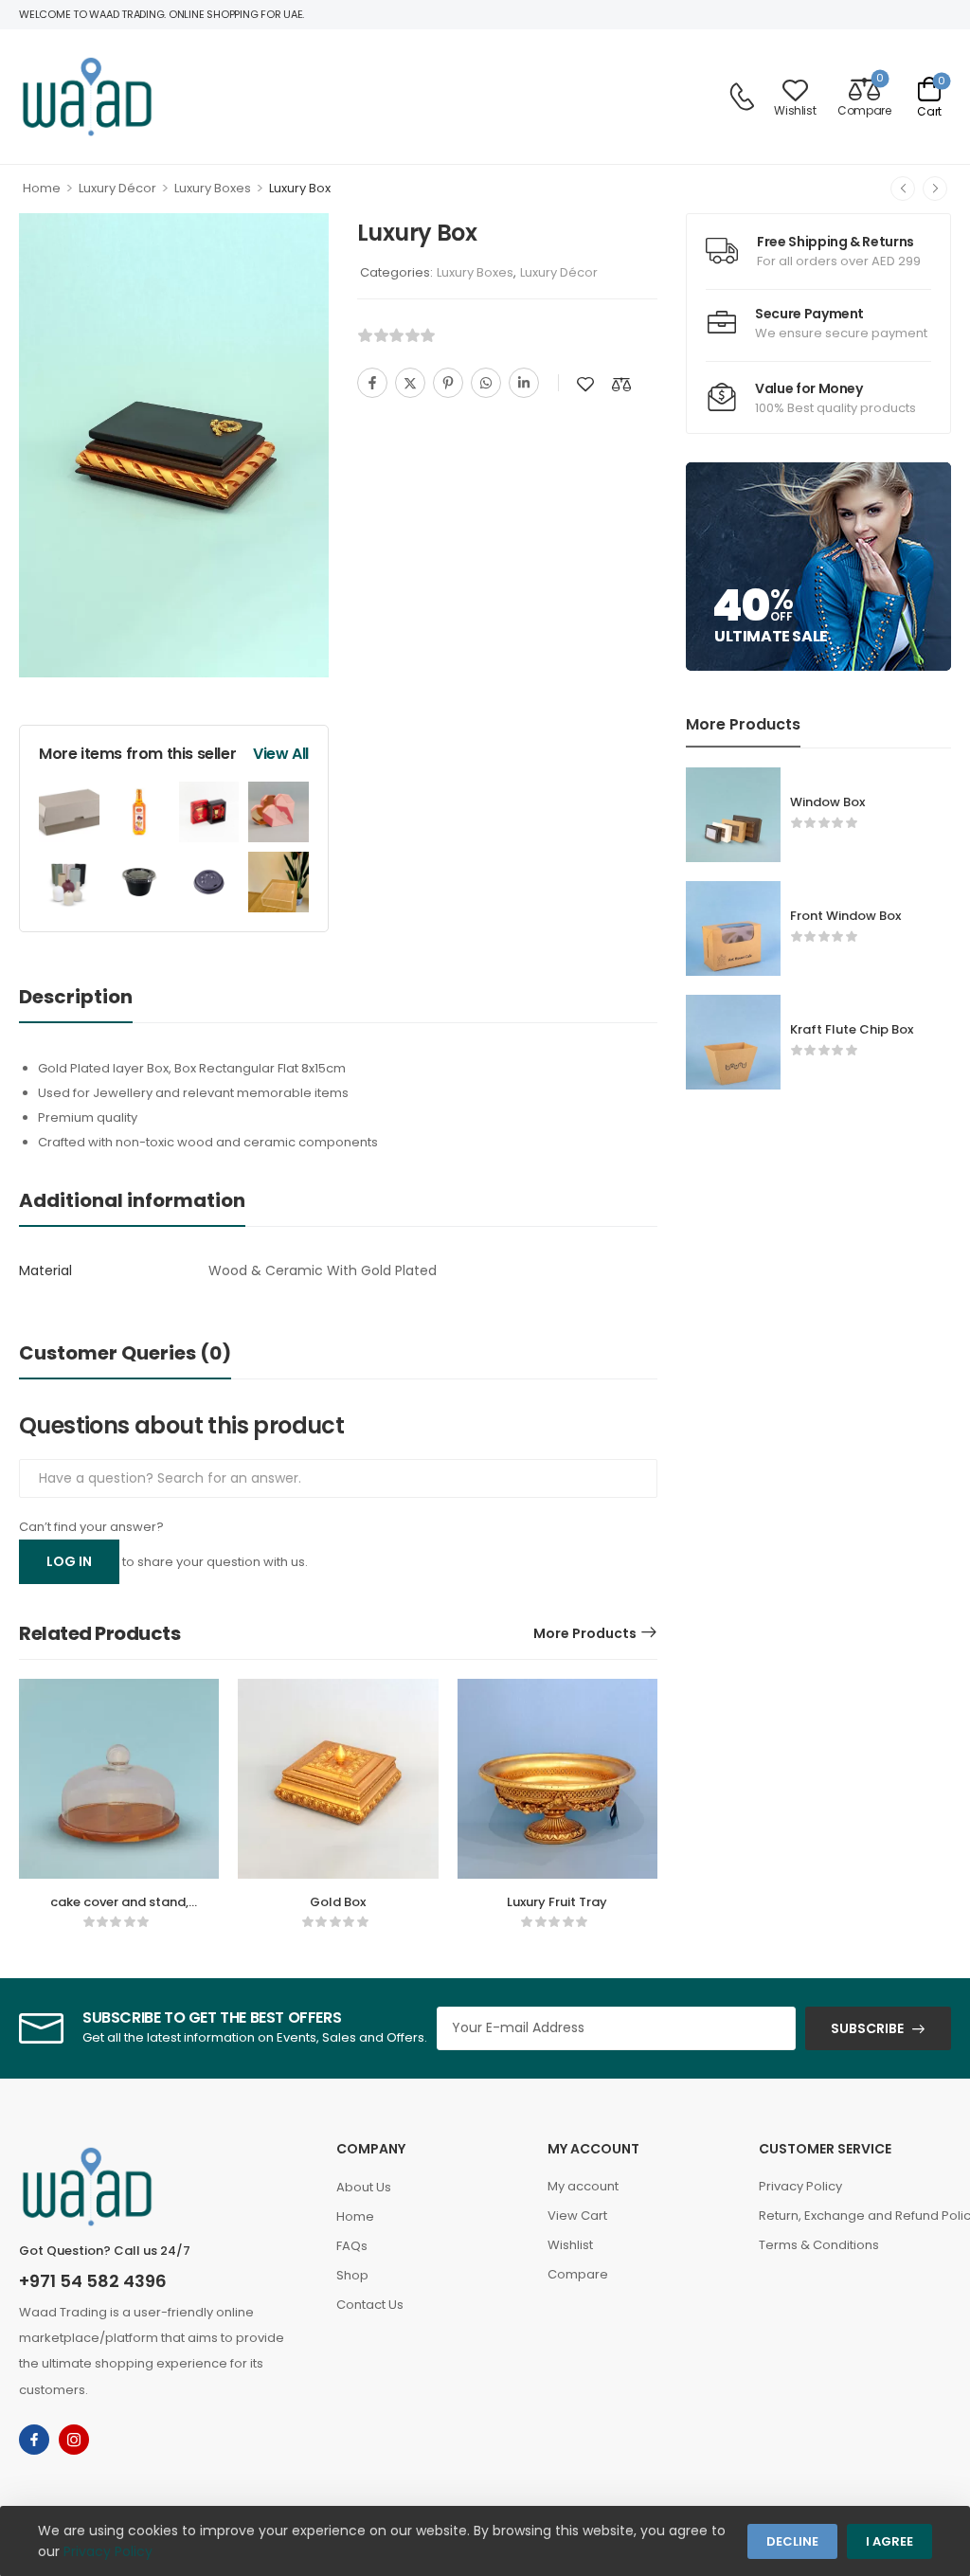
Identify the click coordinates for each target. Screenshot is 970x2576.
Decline (792, 2541)
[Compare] (621, 384)
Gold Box (338, 1902)
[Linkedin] (524, 383)
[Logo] (87, 97)
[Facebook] (372, 383)
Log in (69, 1561)
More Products (585, 1633)
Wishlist (570, 2245)
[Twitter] (410, 383)
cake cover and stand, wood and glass (119, 1910)
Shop (352, 2275)
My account (583, 2186)
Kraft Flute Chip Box (852, 1029)
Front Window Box (845, 916)
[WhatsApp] (486, 383)
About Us (364, 2187)
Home (42, 188)
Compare (578, 2274)
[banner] (338, 1106)
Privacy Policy (800, 2186)
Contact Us (370, 2305)
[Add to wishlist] (585, 384)
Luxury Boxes (213, 188)
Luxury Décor (117, 188)
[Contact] (742, 97)
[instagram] (74, 2440)
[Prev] (903, 189)
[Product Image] (174, 446)
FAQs (352, 2246)
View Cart (577, 2216)
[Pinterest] (448, 383)
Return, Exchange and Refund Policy (855, 2216)
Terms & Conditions (819, 2245)
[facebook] (34, 2440)
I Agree (889, 2541)
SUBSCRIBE (867, 2028)
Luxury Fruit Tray (557, 1902)
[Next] (935, 189)
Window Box (827, 802)
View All (281, 754)
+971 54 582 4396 (93, 2281)
